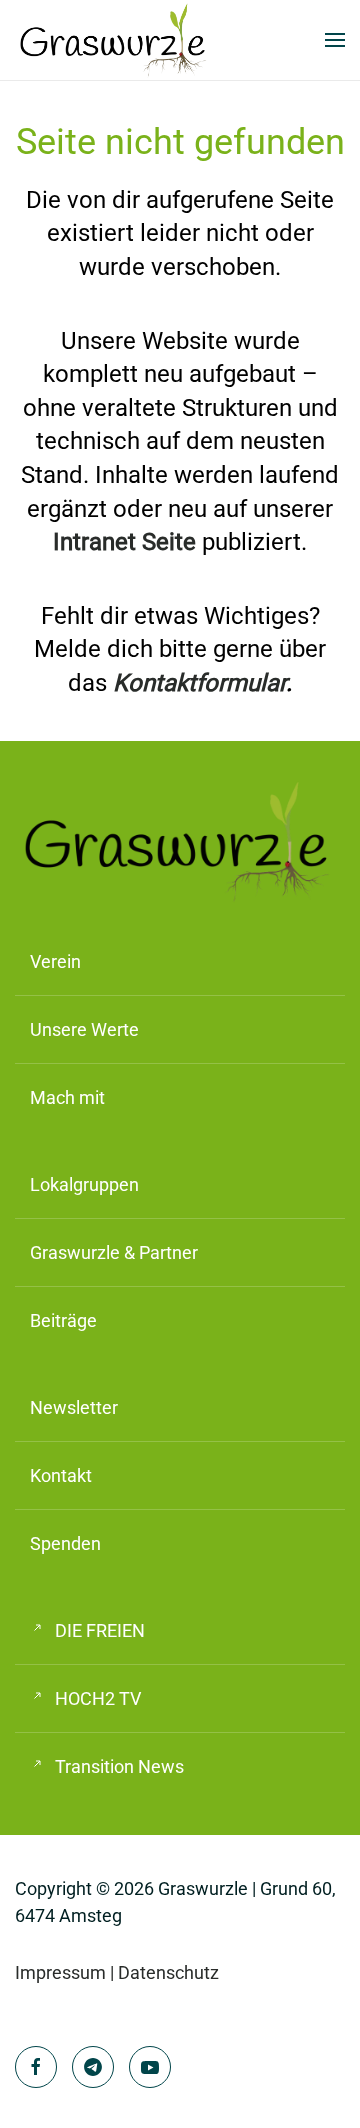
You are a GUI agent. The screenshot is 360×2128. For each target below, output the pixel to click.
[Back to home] (115, 40)
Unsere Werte (84, 1029)
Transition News (119, 1766)
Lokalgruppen (84, 1184)
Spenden (65, 1543)
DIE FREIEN (100, 1630)
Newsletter (74, 1407)
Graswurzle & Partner (114, 1252)
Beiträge (63, 1320)
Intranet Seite (124, 542)
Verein (55, 961)
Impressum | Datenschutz (117, 1972)
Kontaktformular (199, 683)
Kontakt (61, 1475)
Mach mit (67, 1097)
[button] (335, 40)
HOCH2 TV (98, 1698)
